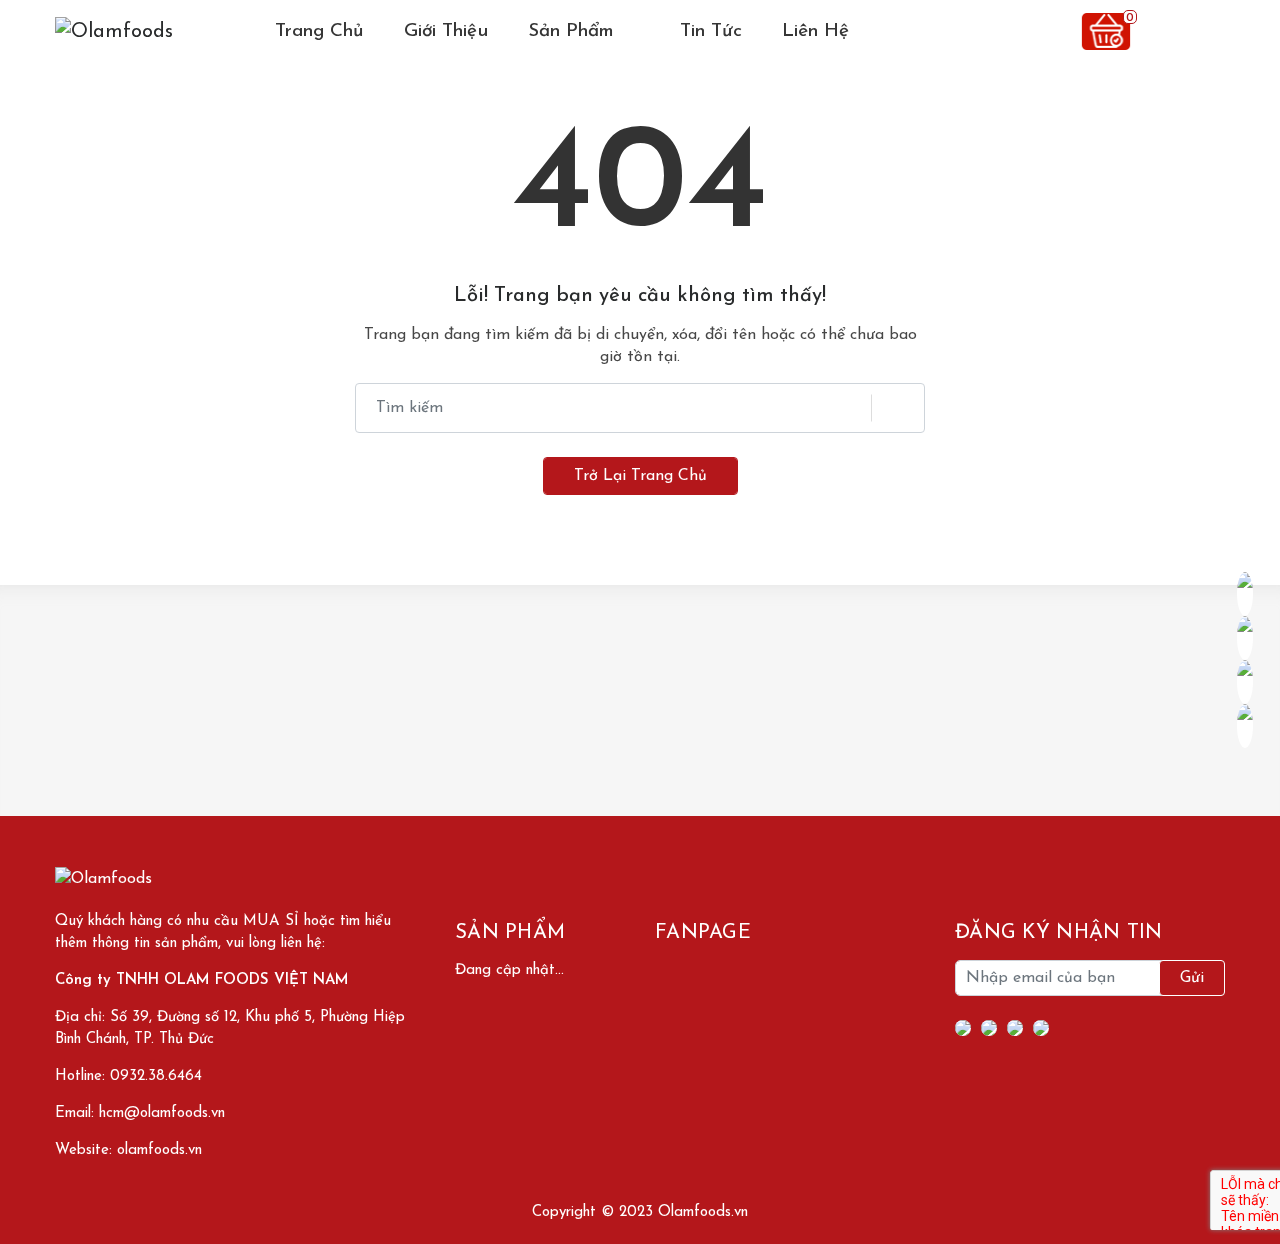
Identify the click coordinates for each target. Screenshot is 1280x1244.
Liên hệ (815, 31)
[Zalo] (1041, 1028)
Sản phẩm (574, 31)
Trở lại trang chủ (640, 476)
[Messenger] (989, 1028)
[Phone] (1015, 1028)
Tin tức (711, 31)
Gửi (1192, 978)
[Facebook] (963, 1028)
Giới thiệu (446, 31)
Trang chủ (319, 31)
